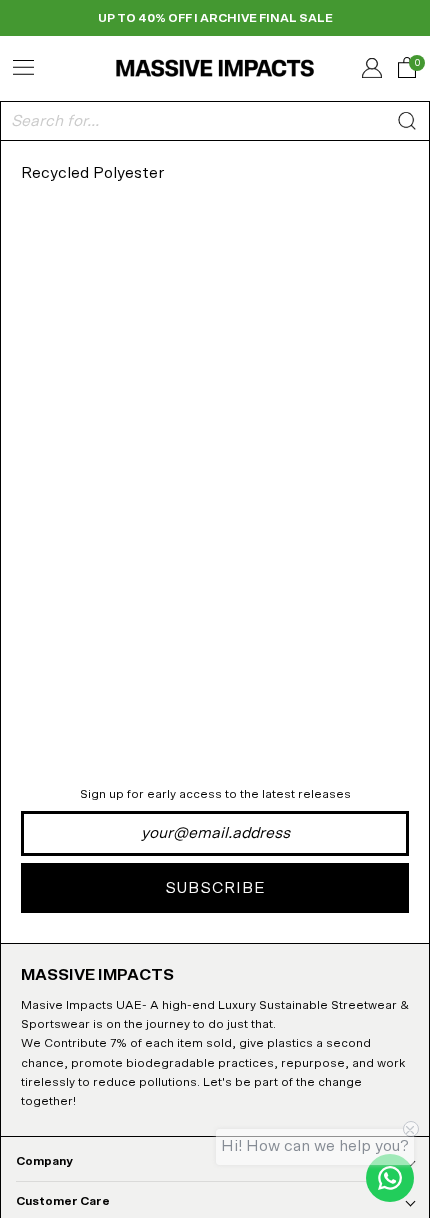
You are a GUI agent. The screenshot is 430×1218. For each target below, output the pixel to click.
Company (44, 1161)
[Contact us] (390, 1178)
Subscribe (215, 888)
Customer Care (63, 1201)
